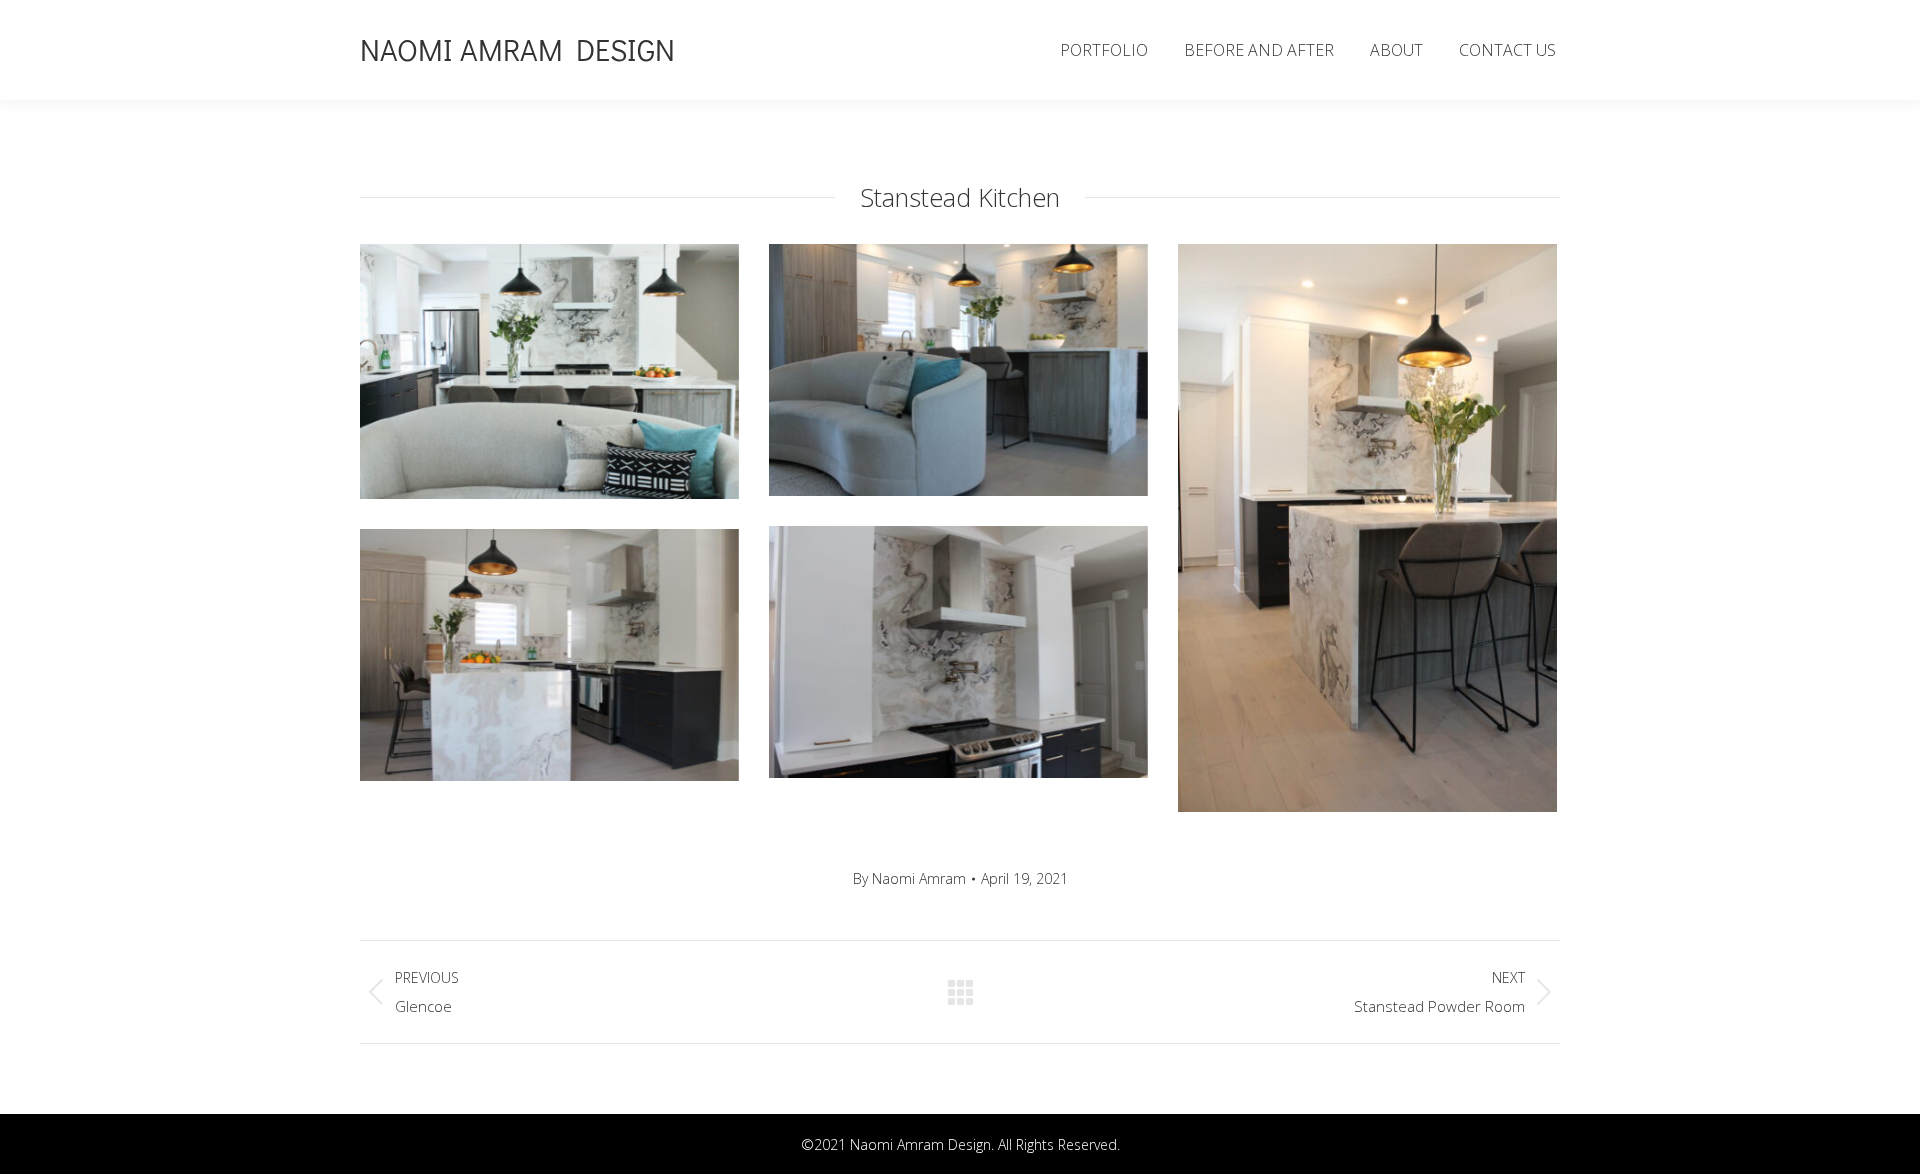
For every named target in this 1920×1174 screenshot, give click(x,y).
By (909, 878)
